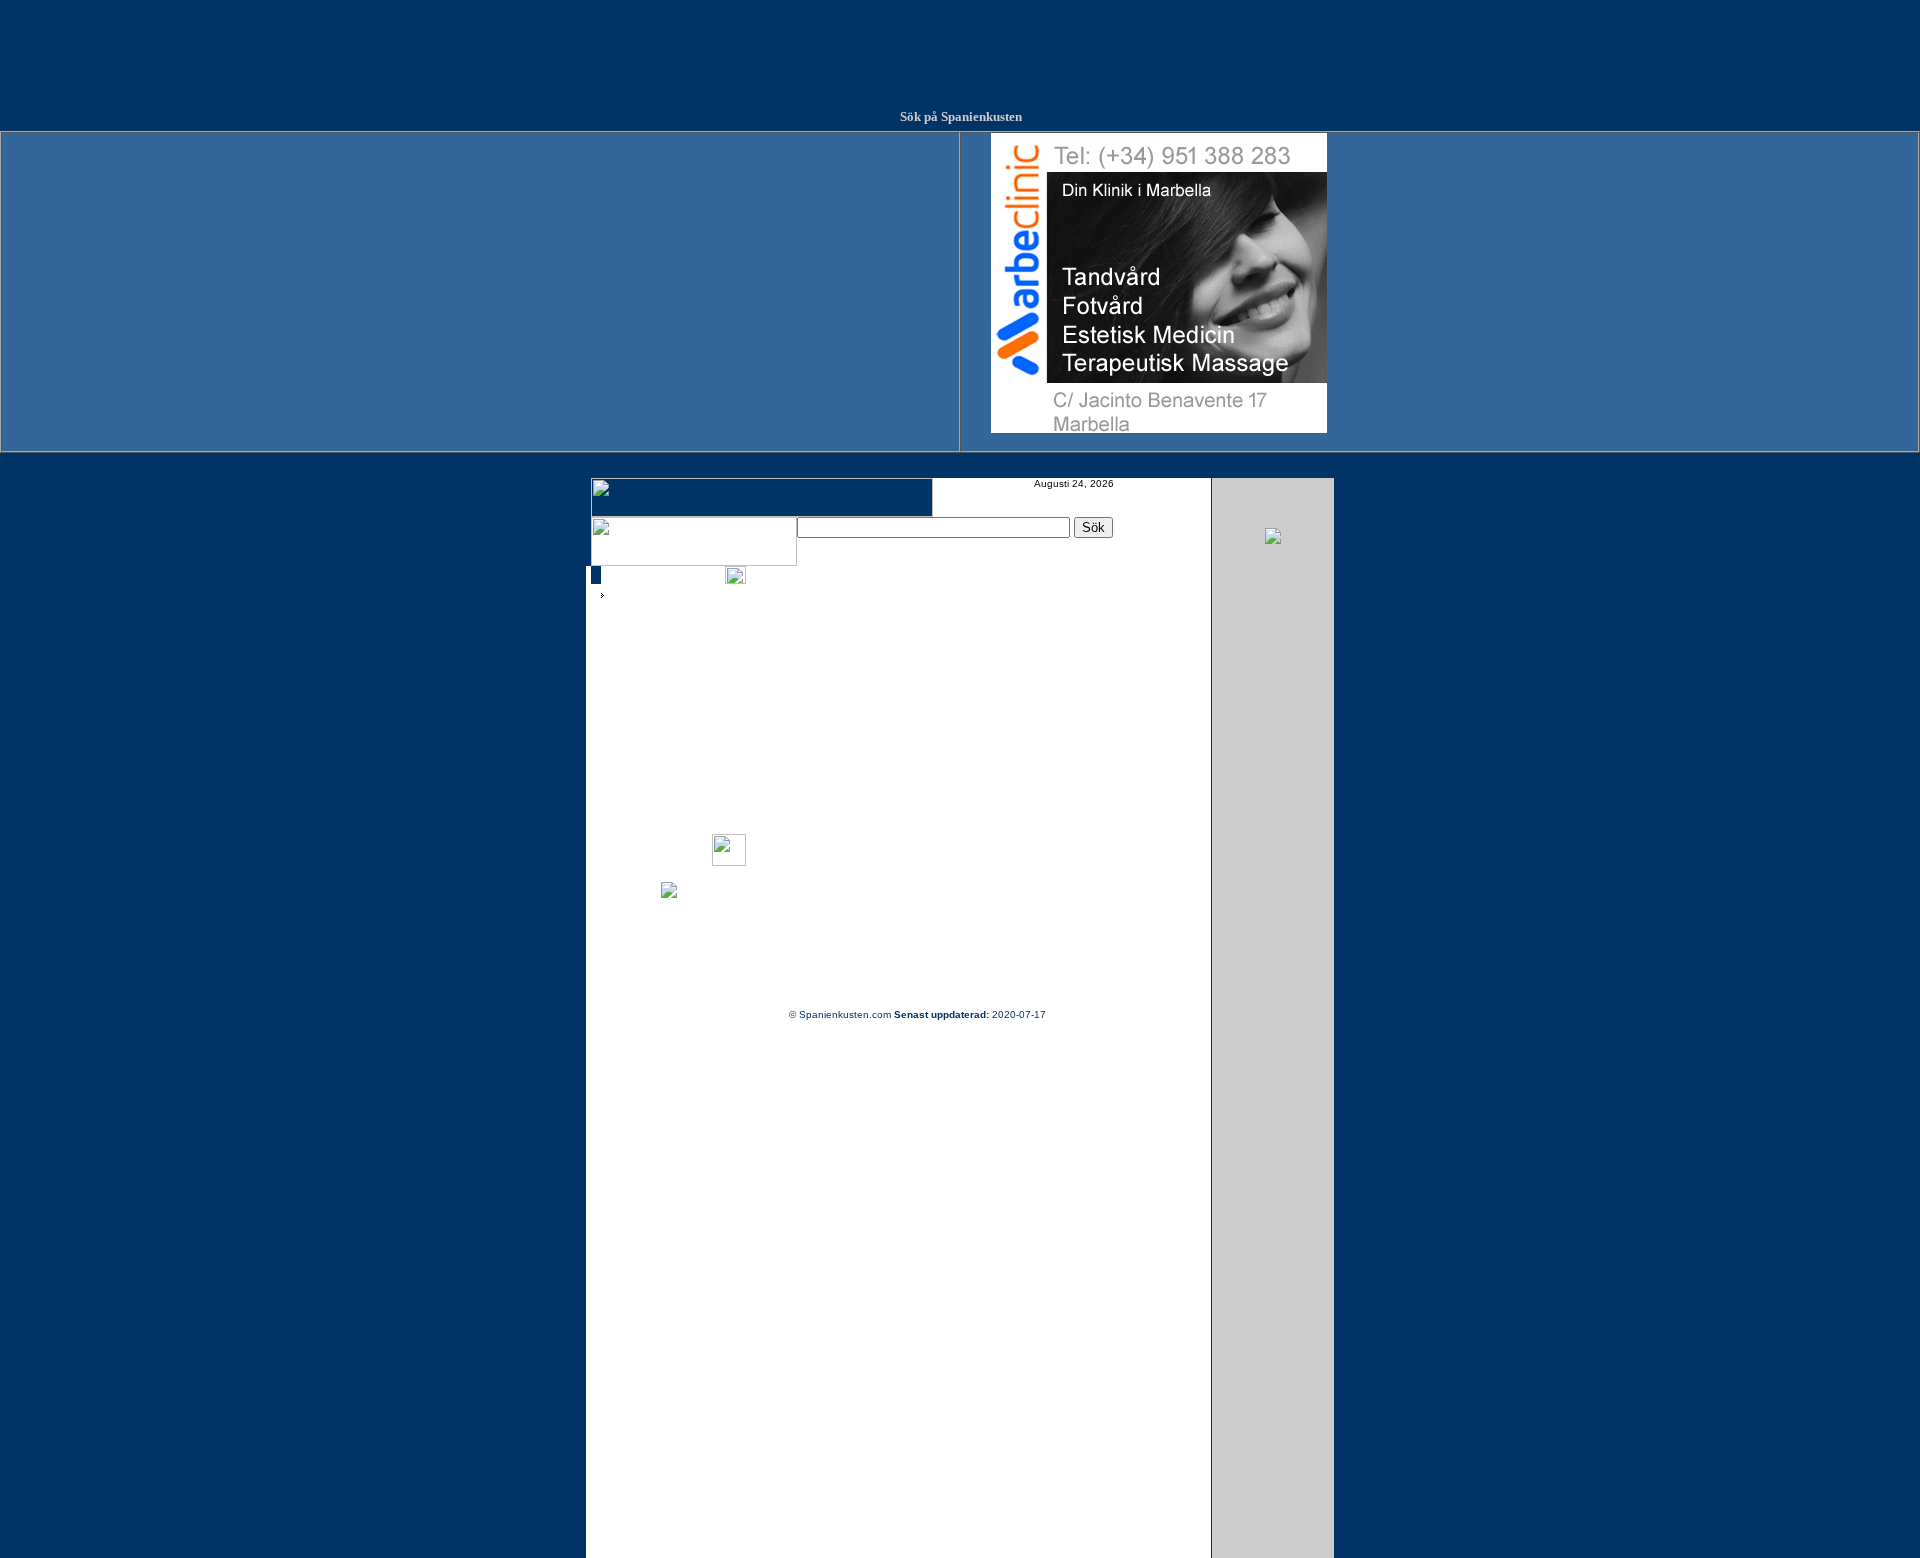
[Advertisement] (960, 45)
